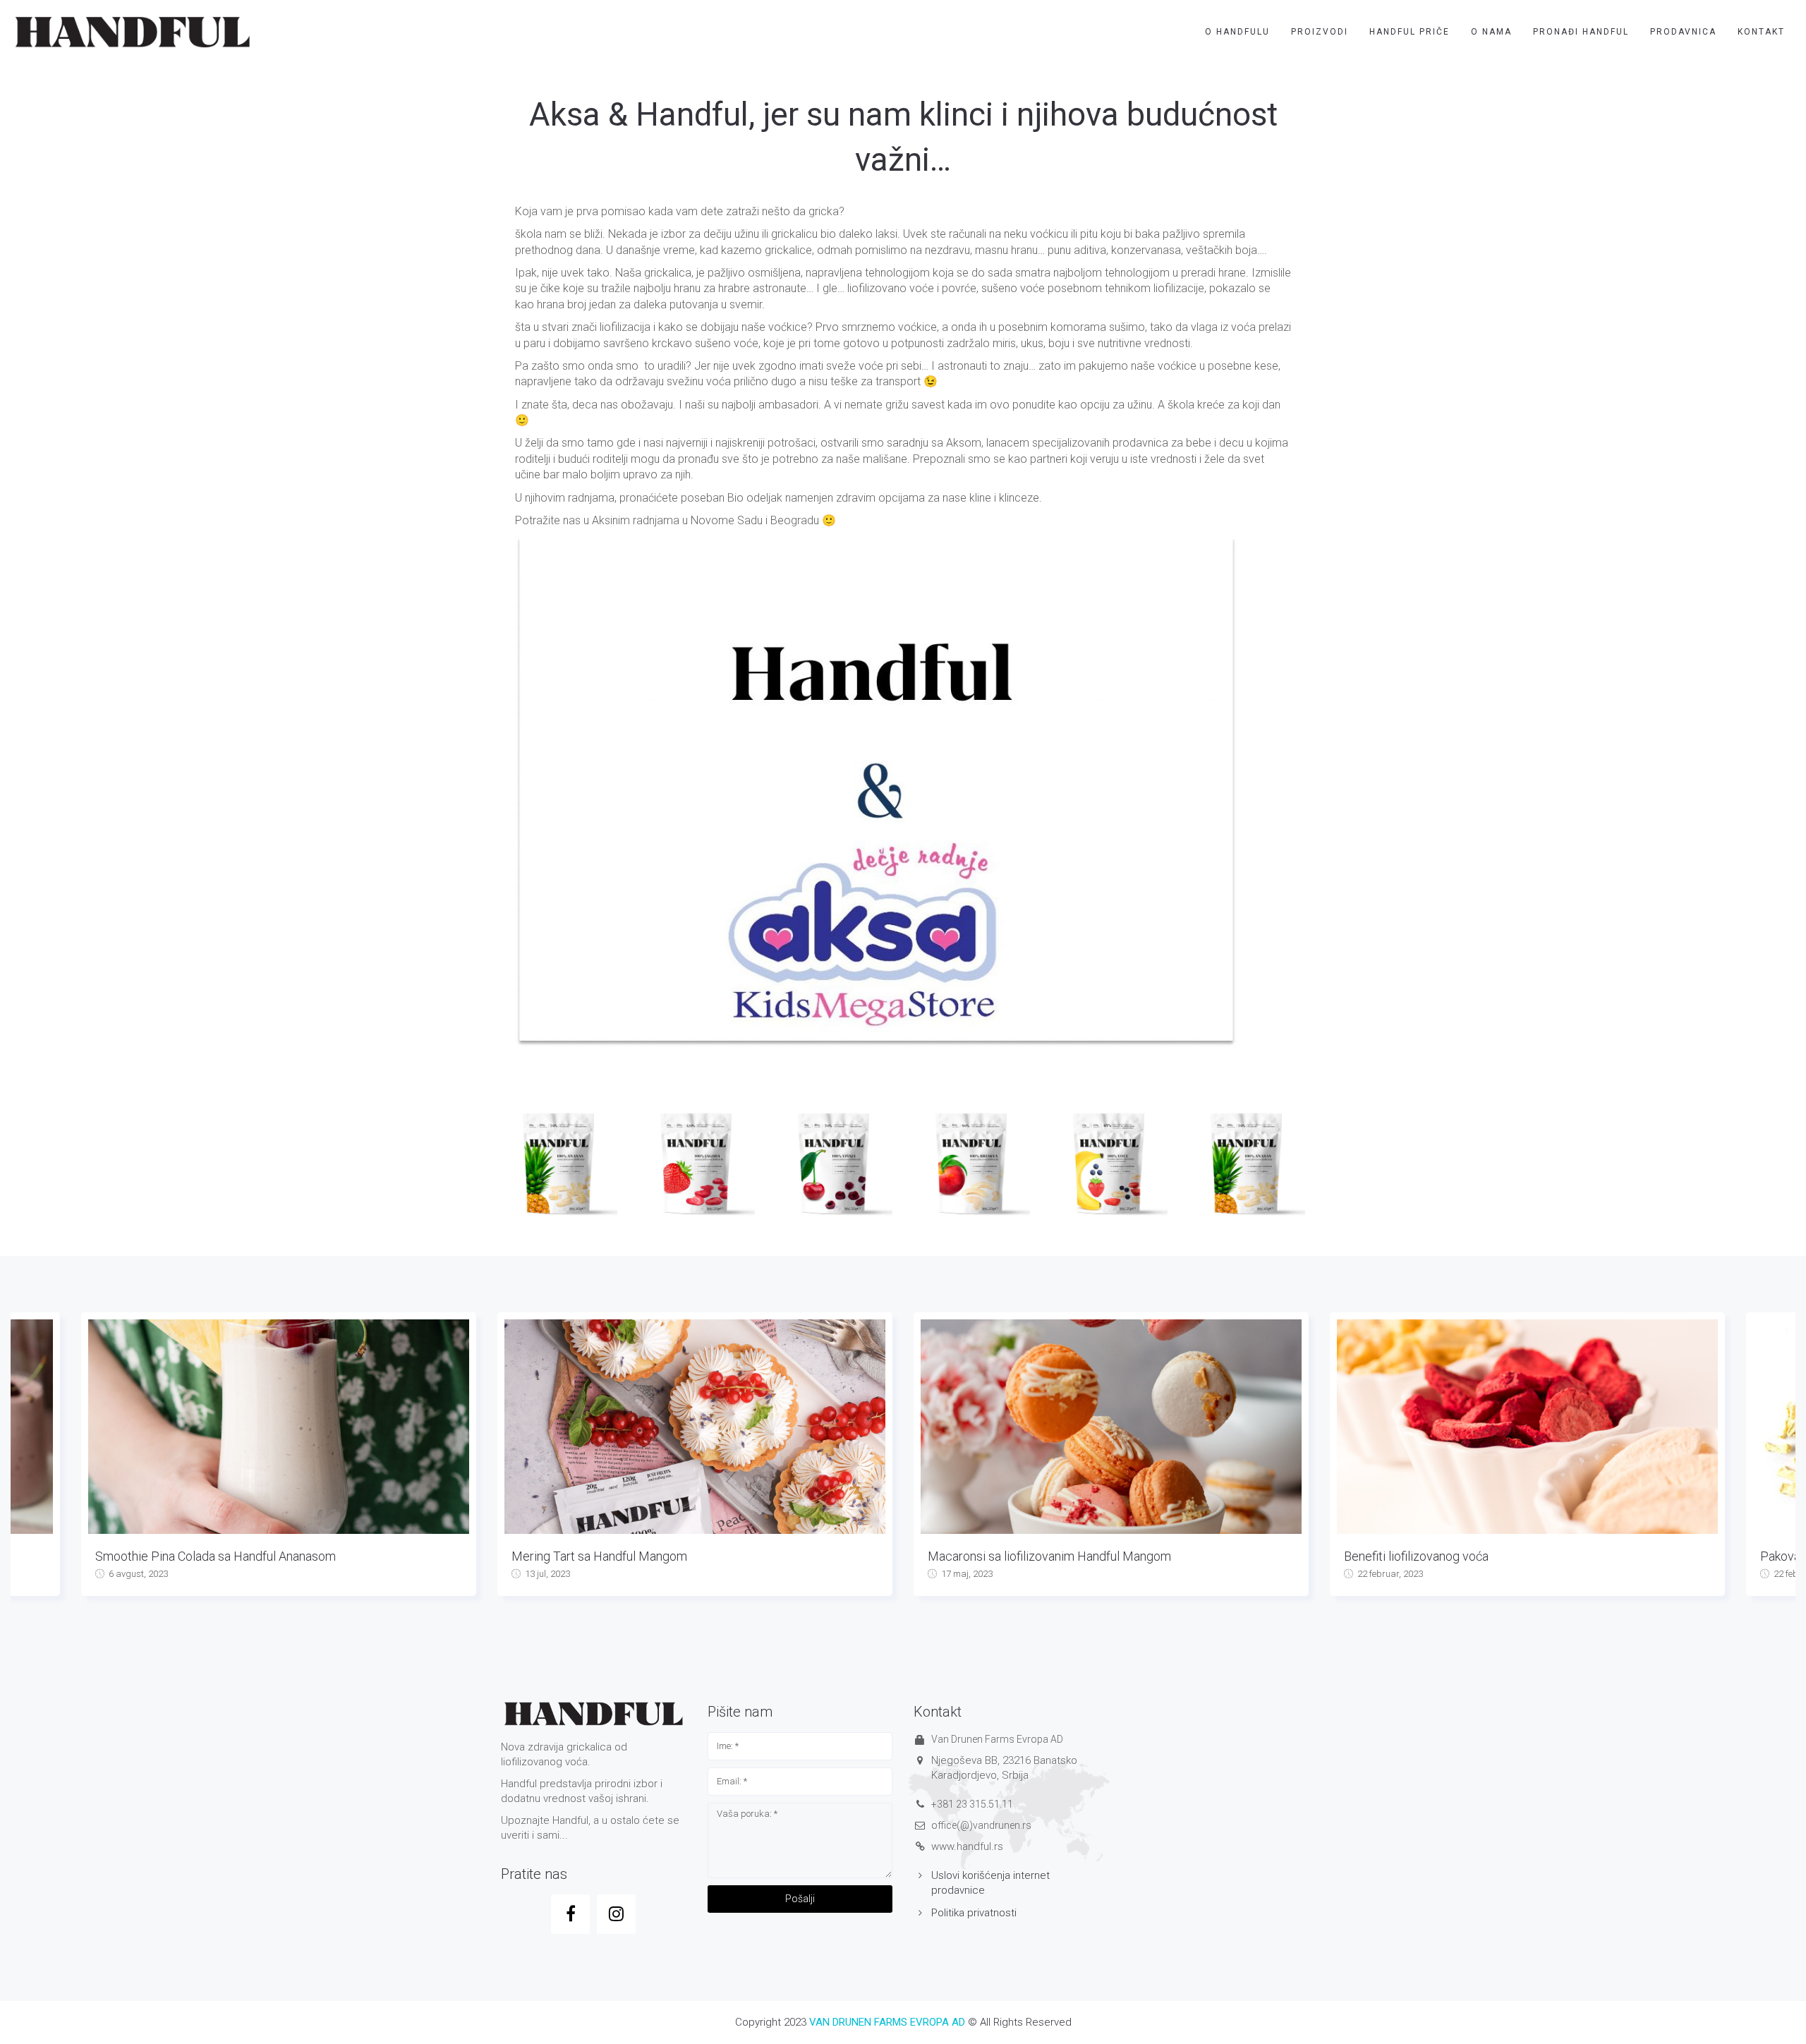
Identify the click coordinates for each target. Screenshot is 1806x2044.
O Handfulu (1237, 32)
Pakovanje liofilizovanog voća (1424, 1556)
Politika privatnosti (974, 1913)
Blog (1453, 1574)
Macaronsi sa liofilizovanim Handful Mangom (633, 1556)
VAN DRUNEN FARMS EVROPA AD (887, 2022)
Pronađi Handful (1581, 32)
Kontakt (1761, 32)
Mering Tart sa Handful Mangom (183, 1556)
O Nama (1491, 32)
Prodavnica (1683, 32)
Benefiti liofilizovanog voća (1000, 1556)
